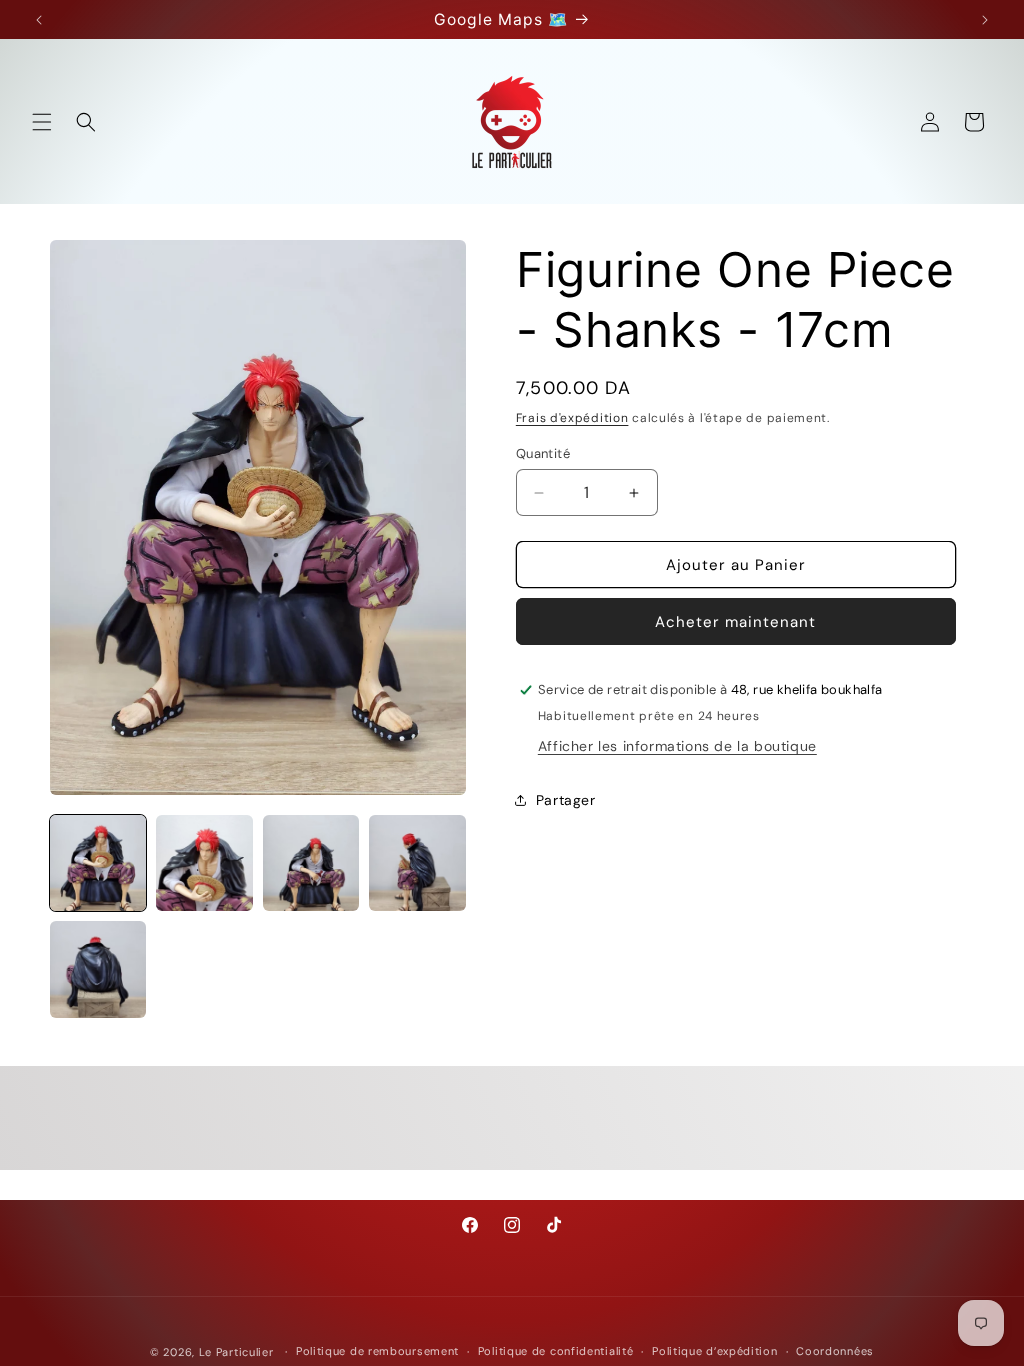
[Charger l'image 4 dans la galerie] (417, 863)
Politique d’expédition (714, 1351)
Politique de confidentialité (556, 1351)
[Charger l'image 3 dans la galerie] (311, 863)
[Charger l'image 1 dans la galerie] (98, 863)
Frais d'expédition (572, 418)
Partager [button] (566, 800)
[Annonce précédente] (39, 20)
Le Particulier (236, 1352)
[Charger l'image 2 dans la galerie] (204, 863)
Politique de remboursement (377, 1351)
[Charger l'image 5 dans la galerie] (98, 969)
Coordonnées (835, 1351)
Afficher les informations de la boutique (677, 746)
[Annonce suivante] (985, 20)
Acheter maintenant (735, 622)
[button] (42, 122)
